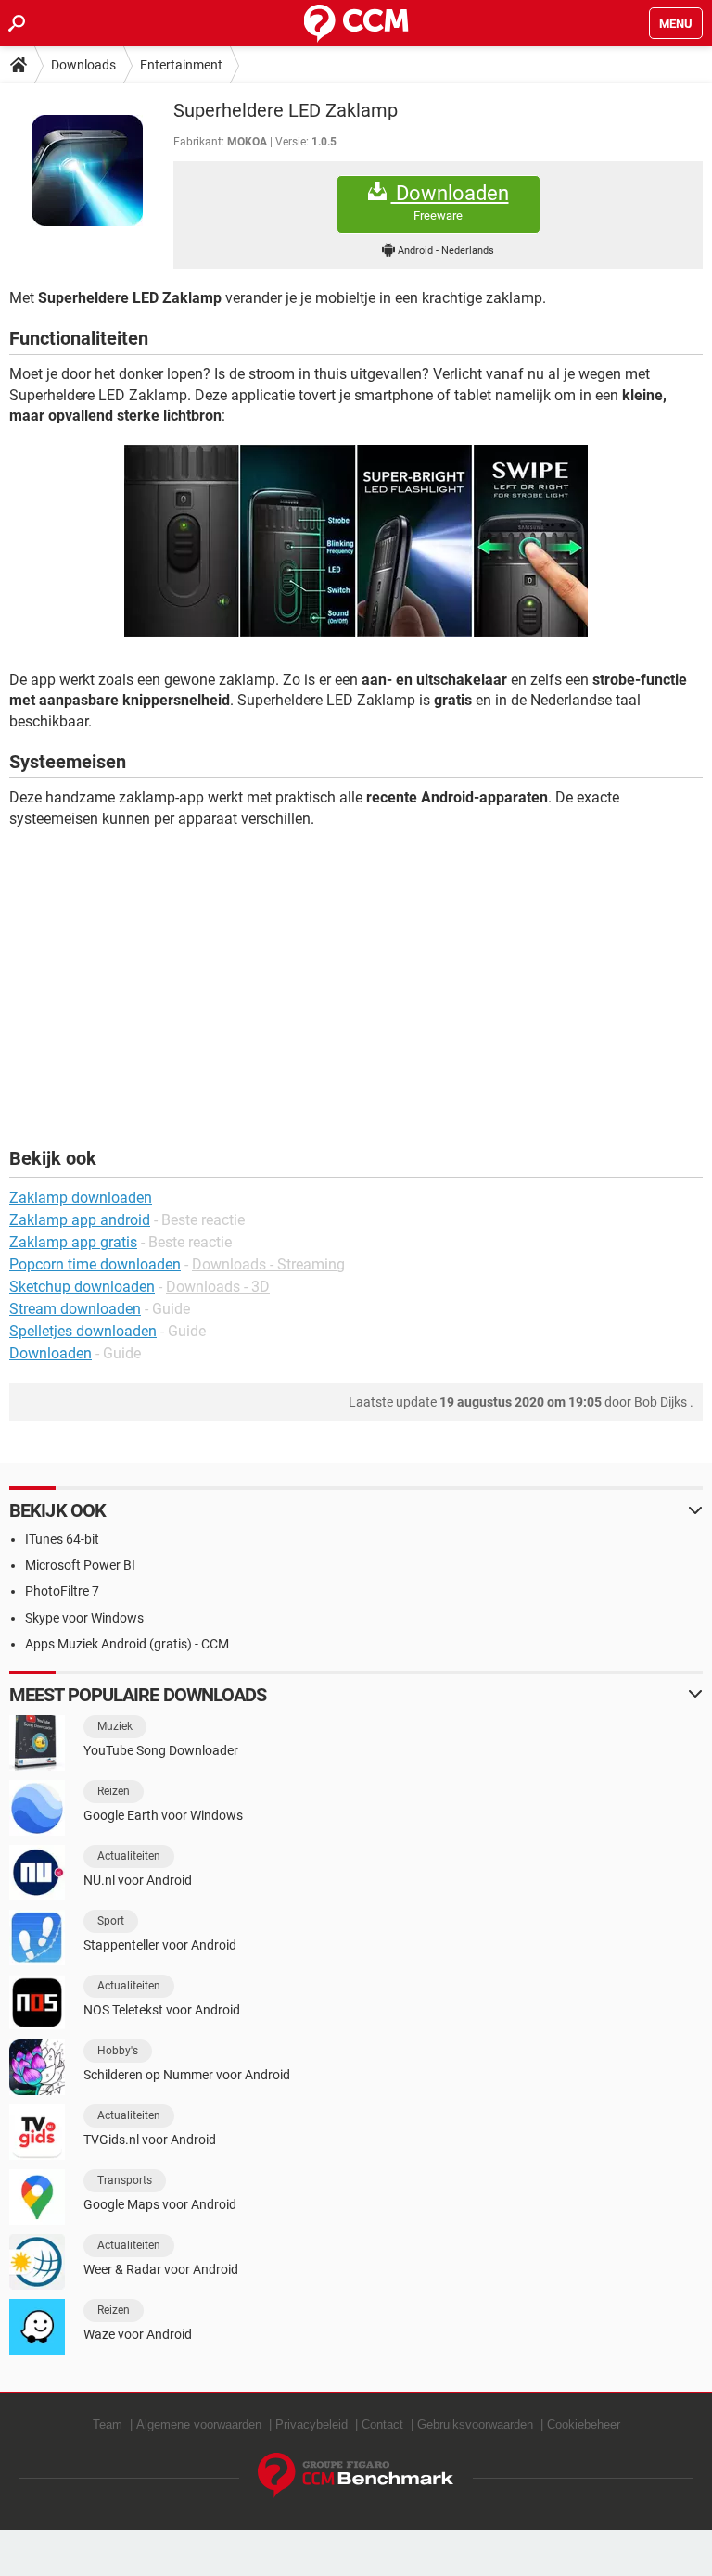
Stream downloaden (75, 1309)
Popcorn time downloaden (95, 1264)
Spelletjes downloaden (83, 1331)
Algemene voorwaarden (199, 2424)
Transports (125, 2180)
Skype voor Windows (84, 1618)
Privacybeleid (311, 2424)
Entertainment (181, 65)
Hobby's (118, 2051)
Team (108, 2424)
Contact (382, 2424)
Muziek (115, 1726)
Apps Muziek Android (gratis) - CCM (127, 1644)
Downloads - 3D (218, 1287)
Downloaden (450, 202)
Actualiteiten (129, 1856)
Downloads (83, 65)
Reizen (114, 1791)
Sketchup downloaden (82, 1287)
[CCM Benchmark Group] (356, 2475)
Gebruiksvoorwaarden (475, 2424)
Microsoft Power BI (80, 1565)
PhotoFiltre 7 (62, 1591)
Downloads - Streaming (268, 1264)
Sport (111, 1921)
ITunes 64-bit (62, 1539)
